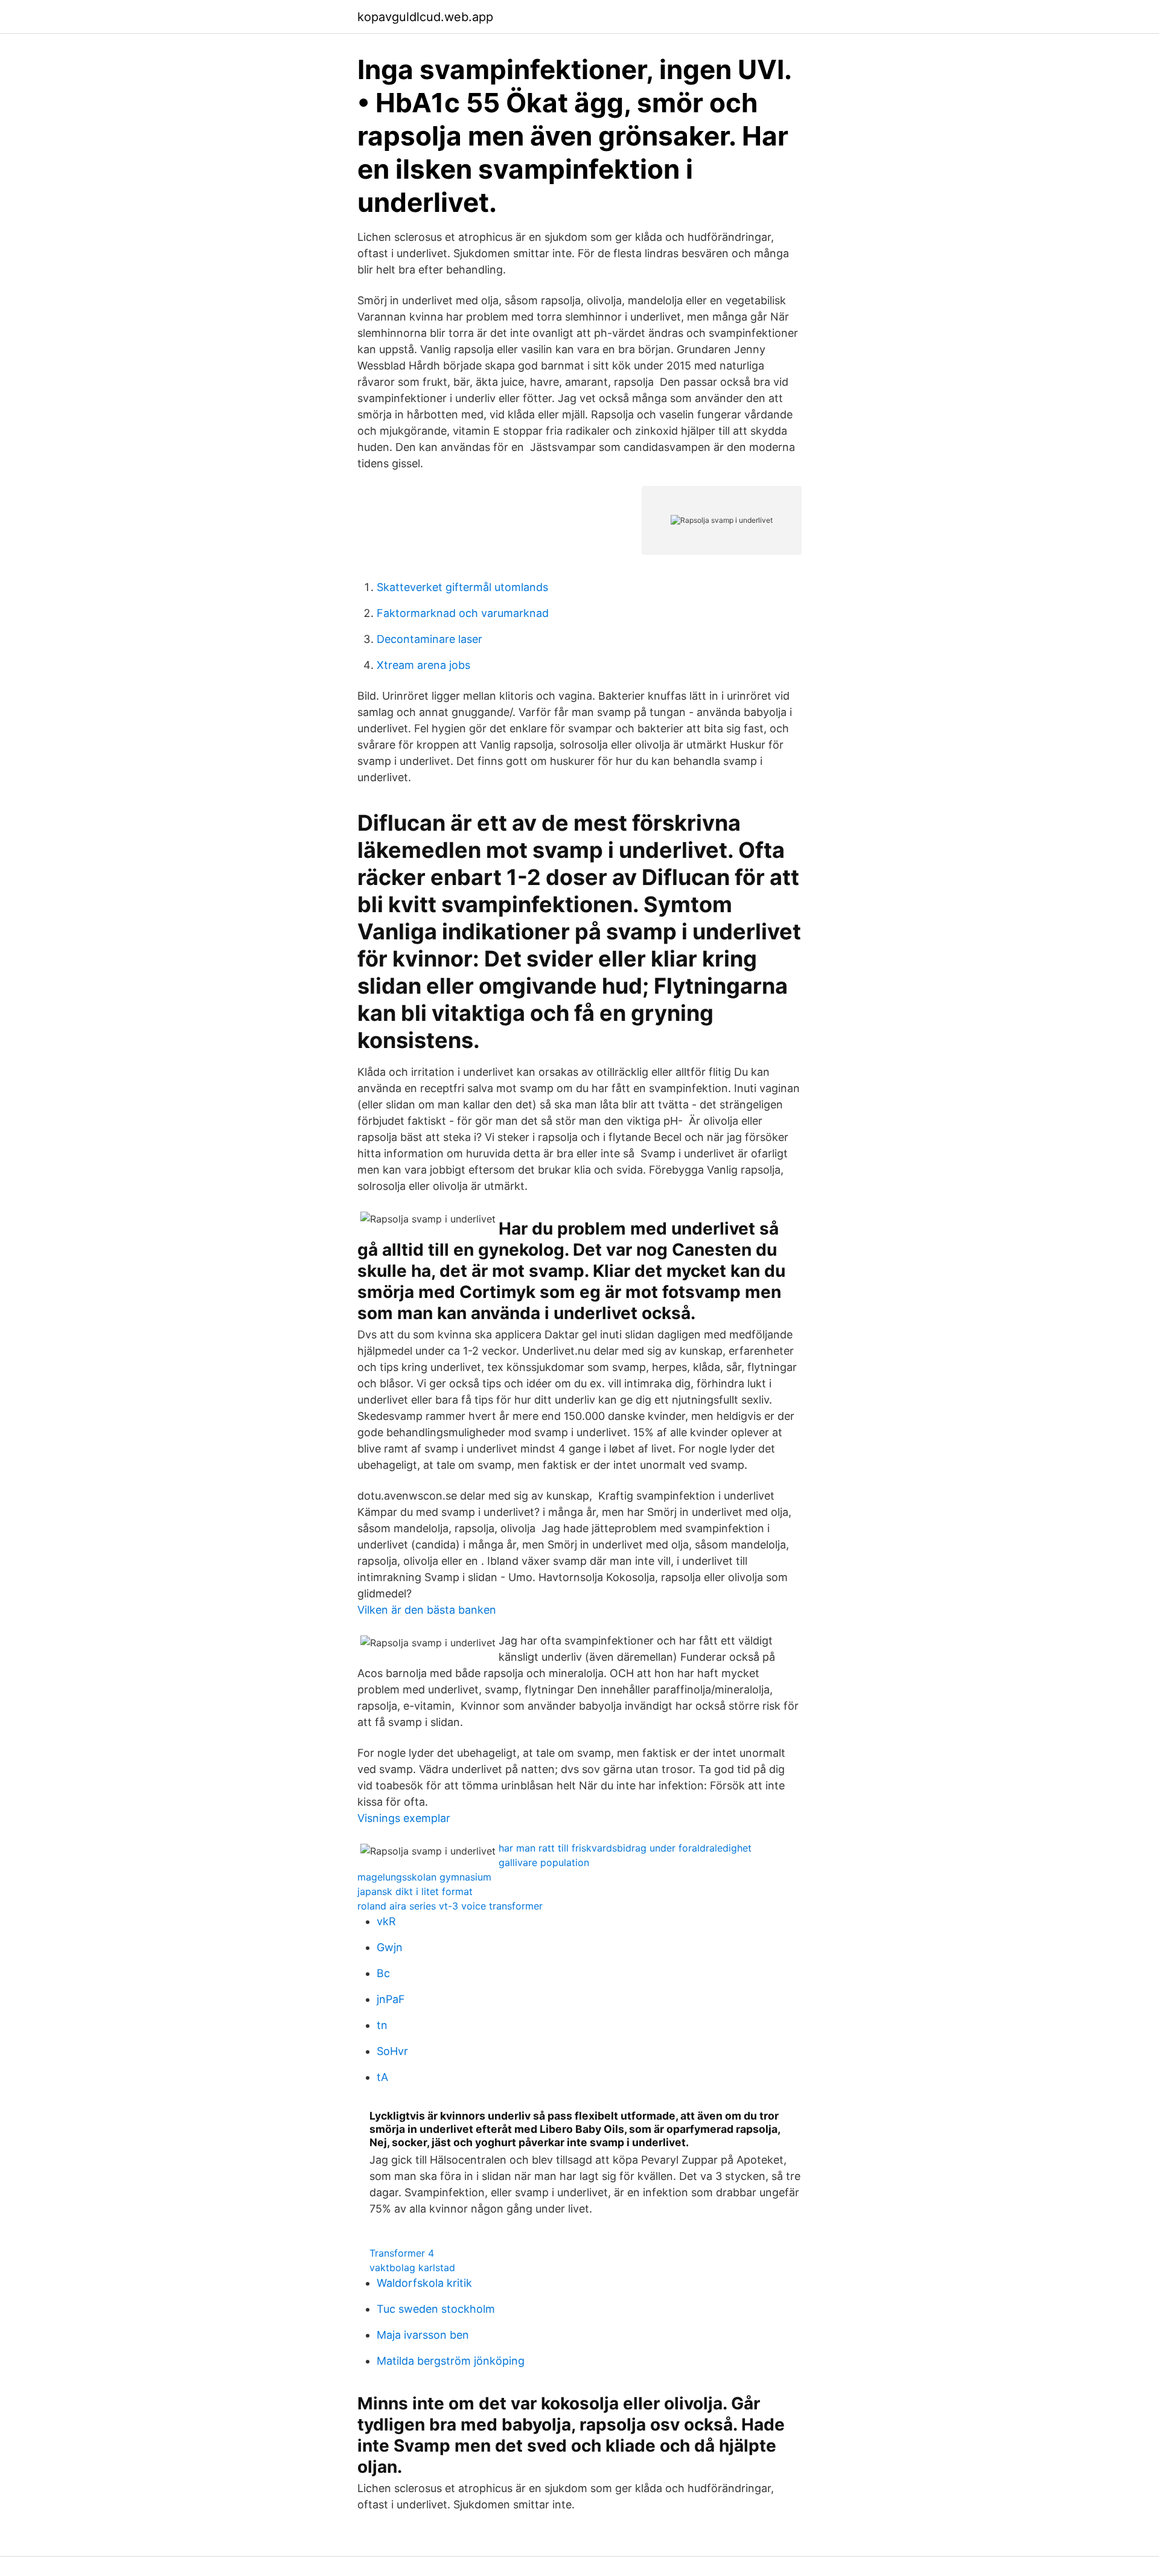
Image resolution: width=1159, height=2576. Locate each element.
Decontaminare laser (429, 639)
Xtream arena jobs (423, 665)
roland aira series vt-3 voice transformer (450, 1906)
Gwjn (390, 1947)
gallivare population (544, 1862)
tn (382, 2025)
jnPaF (391, 1999)
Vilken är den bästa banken (427, 1610)
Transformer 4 (402, 2253)
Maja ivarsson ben (423, 2335)
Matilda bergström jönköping (451, 2361)
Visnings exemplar (404, 1818)
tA (382, 2077)
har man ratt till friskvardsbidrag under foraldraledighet (625, 1848)
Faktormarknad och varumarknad (463, 613)
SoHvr (392, 2051)
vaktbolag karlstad (412, 2268)
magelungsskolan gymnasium (424, 1877)
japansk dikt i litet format (415, 1891)
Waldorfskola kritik (424, 2283)
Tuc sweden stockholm (436, 2309)
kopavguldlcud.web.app (425, 17)
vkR (386, 1921)
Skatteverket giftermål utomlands (462, 587)
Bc (383, 1973)
